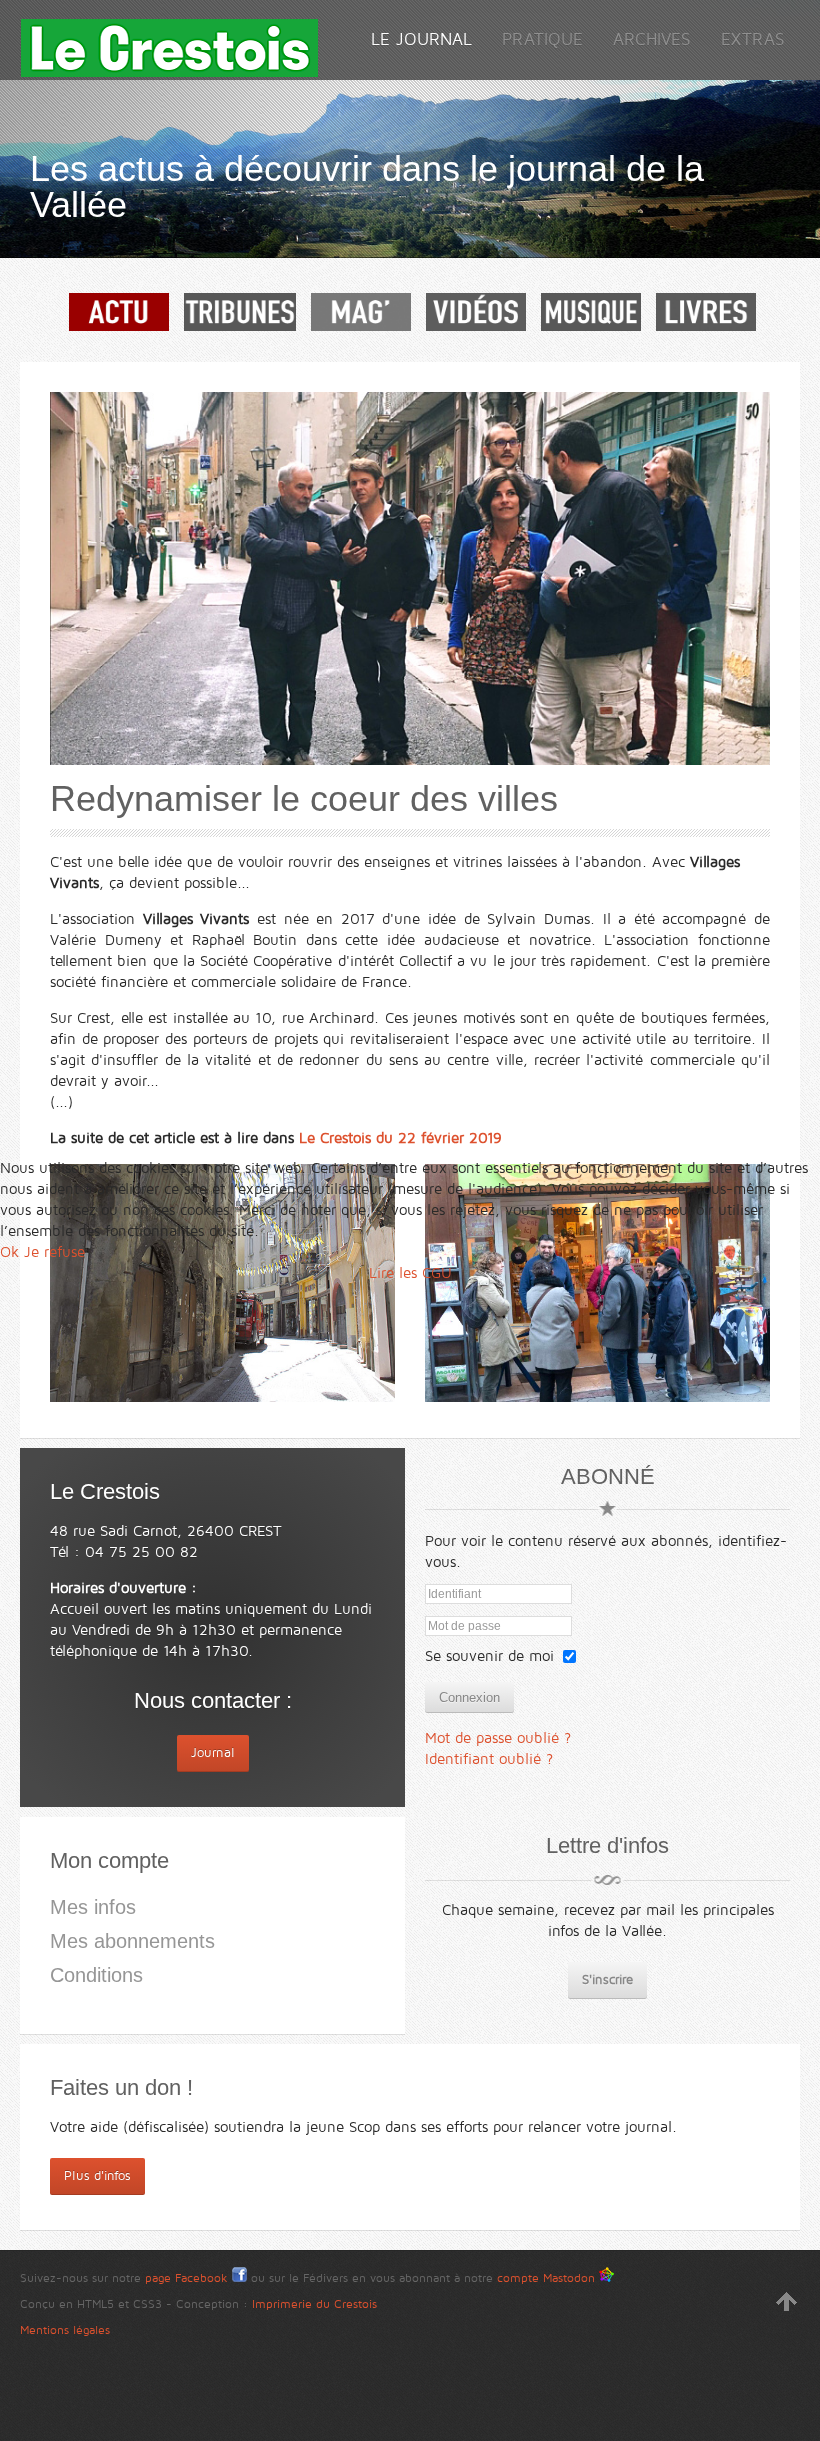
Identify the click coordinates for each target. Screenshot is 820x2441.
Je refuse (54, 1252)
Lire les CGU (410, 1273)
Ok (9, 1252)
